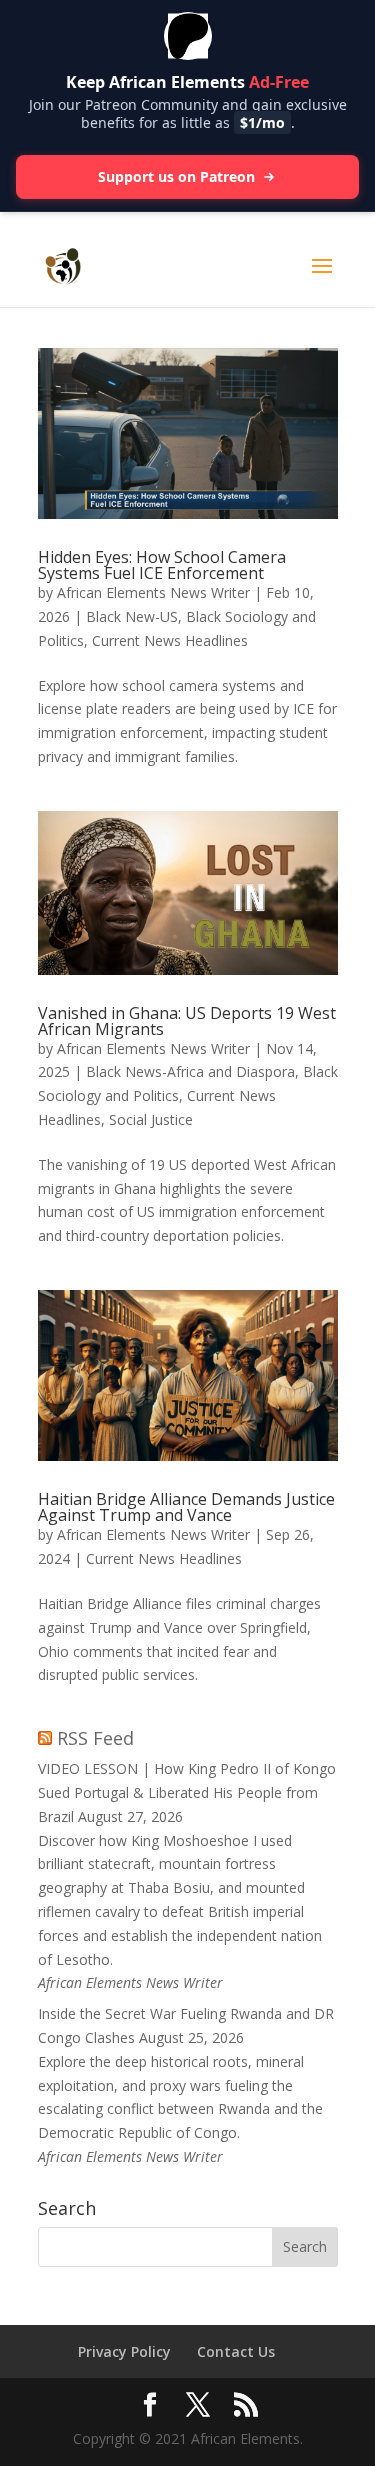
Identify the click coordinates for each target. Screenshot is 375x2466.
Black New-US (132, 616)
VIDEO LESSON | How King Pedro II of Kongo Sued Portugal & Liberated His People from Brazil (187, 1792)
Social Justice (151, 1119)
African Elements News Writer (153, 592)
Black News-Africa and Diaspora (190, 1071)
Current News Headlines (170, 640)
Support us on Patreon (176, 176)
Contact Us (236, 2351)
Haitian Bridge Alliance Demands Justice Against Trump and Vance (186, 1507)
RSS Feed (95, 1738)
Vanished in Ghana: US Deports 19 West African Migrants (187, 1021)
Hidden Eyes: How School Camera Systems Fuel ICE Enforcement (162, 565)
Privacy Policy (124, 2351)
